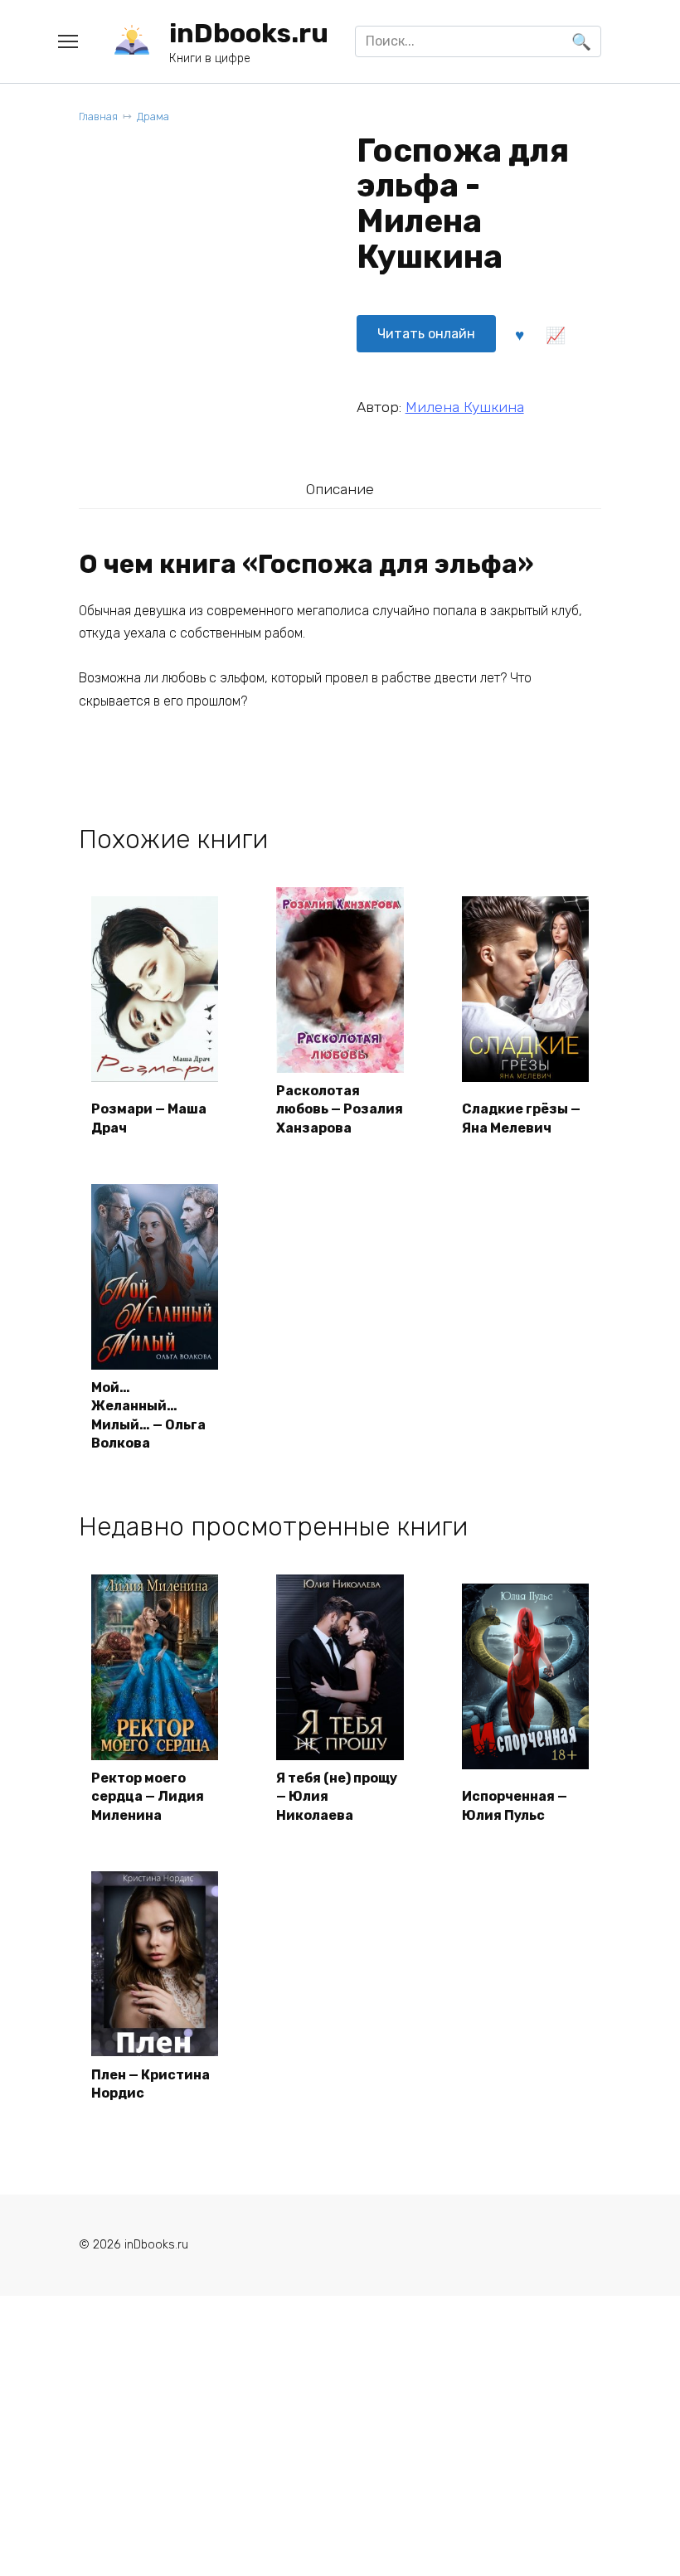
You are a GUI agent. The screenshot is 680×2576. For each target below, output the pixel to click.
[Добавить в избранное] (520, 333)
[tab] (340, 489)
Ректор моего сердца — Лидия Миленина (148, 1797)
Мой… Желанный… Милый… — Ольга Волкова (148, 1415)
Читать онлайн (426, 334)
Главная (98, 116)
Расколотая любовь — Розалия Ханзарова (340, 1109)
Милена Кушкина (465, 407)
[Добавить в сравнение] (556, 333)
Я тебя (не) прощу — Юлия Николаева (337, 1797)
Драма (153, 116)
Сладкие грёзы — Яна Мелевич (521, 1118)
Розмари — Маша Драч (149, 1118)
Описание (340, 489)
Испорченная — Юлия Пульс (515, 1805)
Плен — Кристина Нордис (151, 2084)
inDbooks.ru (249, 33)
